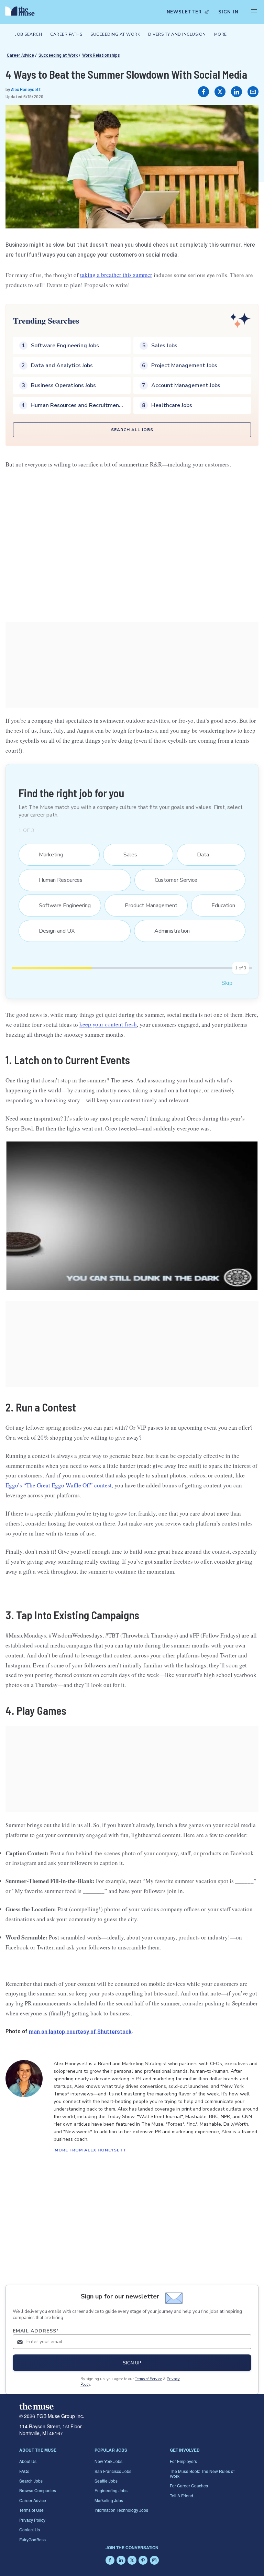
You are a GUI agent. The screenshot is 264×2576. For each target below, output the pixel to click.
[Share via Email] (253, 92)
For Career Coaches (189, 2485)
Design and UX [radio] (52, 931)
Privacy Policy (32, 2520)
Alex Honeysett (26, 89)
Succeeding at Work (58, 55)
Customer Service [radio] (172, 880)
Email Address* (36, 2331)
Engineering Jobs (111, 2490)
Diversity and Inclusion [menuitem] (177, 34)
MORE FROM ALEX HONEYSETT (91, 2150)
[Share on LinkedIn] (236, 92)
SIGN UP (132, 2363)
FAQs (24, 2471)
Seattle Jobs (106, 2481)
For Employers (183, 2461)
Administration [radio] (168, 931)
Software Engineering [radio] (60, 905)
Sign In (228, 12)
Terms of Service (148, 2379)
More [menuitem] (221, 34)
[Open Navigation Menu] (254, 12)
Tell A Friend (181, 2495)
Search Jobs (31, 2481)
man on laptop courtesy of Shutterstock (80, 2031)
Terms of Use (31, 2510)
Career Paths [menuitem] (66, 34)
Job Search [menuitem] (29, 34)
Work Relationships (101, 55)
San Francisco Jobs (113, 2471)
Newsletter (184, 12)
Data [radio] (199, 855)
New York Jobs (108, 2461)
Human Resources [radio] (56, 880)
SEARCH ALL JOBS (132, 430)
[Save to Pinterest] (246, 117)
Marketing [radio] (47, 855)
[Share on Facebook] (203, 92)
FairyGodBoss (32, 2539)
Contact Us (30, 2529)
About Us (28, 2461)
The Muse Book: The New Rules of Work (202, 2473)
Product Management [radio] (147, 905)
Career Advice (20, 55)
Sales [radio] (126, 855)
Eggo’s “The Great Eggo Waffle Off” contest (59, 1485)
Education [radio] (219, 905)
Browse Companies (38, 2490)
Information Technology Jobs (121, 2510)
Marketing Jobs (109, 2500)
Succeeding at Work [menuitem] (115, 34)
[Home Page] (22, 12)
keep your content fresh (108, 1025)
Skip (227, 983)
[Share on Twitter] (220, 92)
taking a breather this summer (116, 275)
